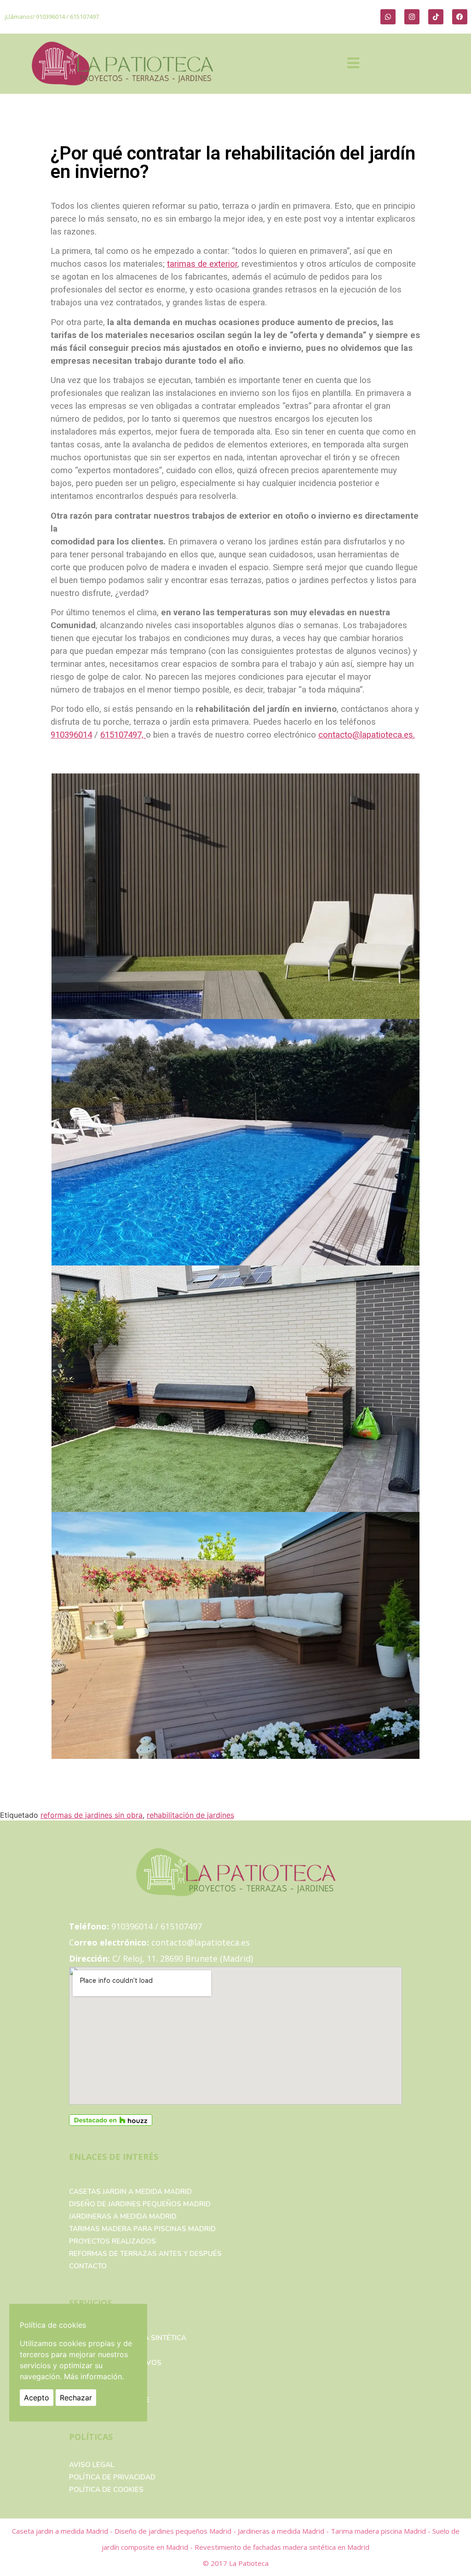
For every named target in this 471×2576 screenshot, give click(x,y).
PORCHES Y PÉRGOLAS (108, 2375)
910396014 (50, 17)
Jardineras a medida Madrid (123, 2216)
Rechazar (76, 2398)
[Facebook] (460, 17)
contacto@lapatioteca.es (201, 1942)
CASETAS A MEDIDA (103, 2350)
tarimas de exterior (202, 264)
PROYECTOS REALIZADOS (112, 2241)
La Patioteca (249, 2563)
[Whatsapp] (388, 17)
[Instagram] (412, 17)
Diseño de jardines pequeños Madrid (140, 2204)
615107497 (84, 17)
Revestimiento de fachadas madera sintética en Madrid (282, 2547)
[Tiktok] (436, 17)
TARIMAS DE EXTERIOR (108, 2387)
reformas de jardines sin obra (92, 1815)
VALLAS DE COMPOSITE (109, 2400)
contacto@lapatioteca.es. (367, 735)
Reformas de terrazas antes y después (145, 2254)
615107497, (123, 735)
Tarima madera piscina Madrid (379, 2531)
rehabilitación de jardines (190, 1815)
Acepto (37, 2398)
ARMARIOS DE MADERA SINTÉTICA (128, 2338)
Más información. (94, 2376)
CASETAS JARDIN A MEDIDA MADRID (130, 2192)
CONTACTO (88, 2266)
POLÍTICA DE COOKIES (106, 2490)
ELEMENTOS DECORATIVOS (115, 2363)
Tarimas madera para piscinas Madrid (142, 2229)
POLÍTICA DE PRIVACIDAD (112, 2477)
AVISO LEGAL (92, 2465)
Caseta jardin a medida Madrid (61, 2531)
